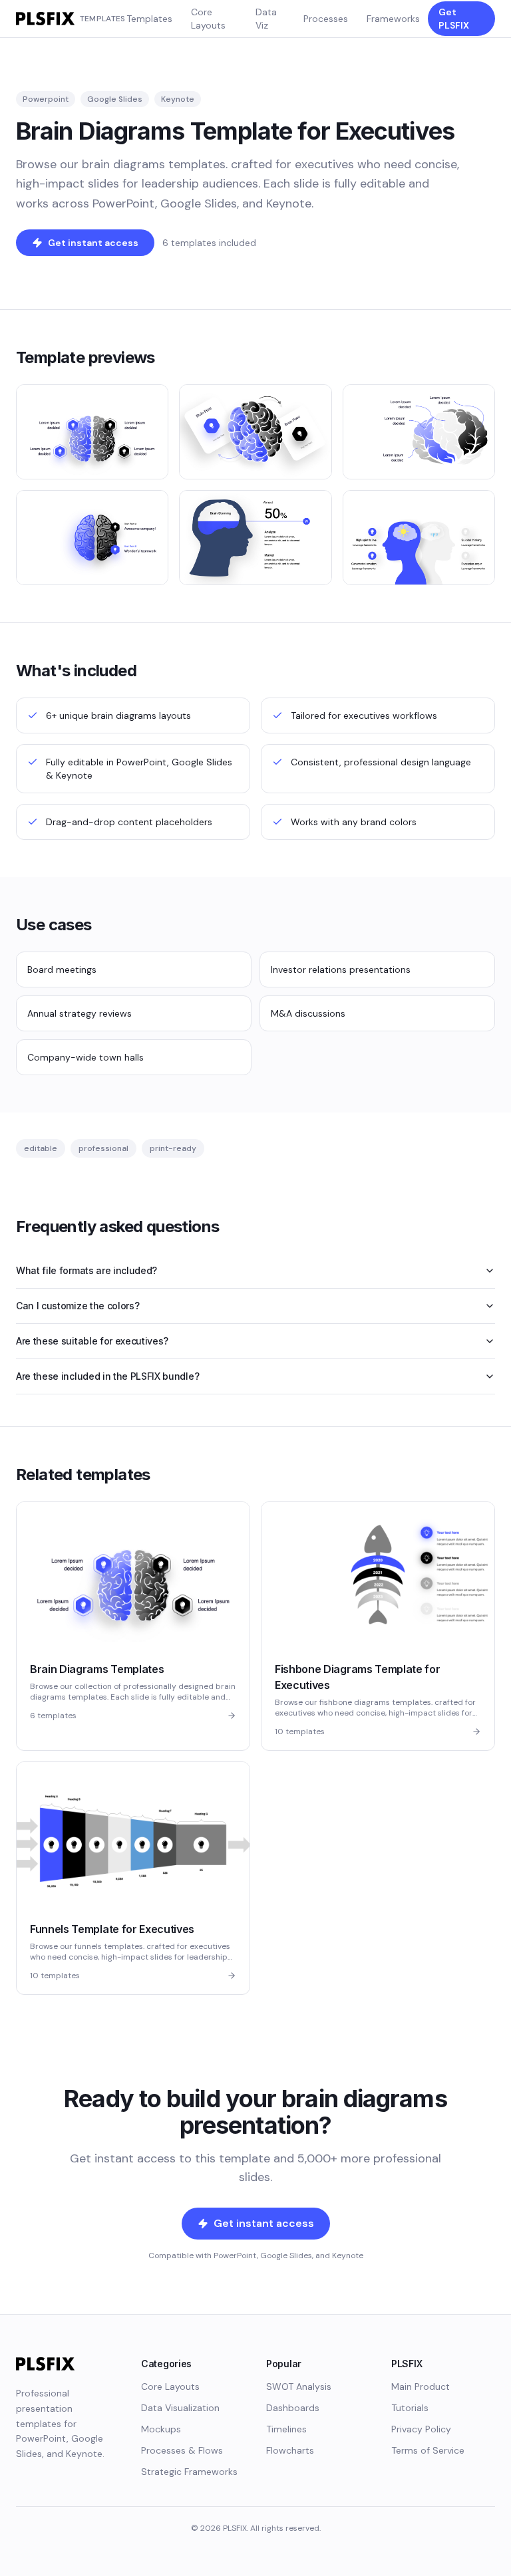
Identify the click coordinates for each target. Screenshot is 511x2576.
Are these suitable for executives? (92, 1341)
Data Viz (266, 19)
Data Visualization (180, 2408)
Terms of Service (428, 2450)
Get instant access (93, 243)
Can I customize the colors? (78, 1306)
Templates (149, 19)
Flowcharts (290, 2450)
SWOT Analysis (299, 2386)
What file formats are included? (86, 1270)
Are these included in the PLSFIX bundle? (107, 1376)
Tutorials (410, 2408)
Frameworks (393, 19)
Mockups (161, 2429)
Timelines (286, 2429)
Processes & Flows (182, 2450)
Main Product (421, 2386)
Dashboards (293, 2408)
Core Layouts (208, 19)
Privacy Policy (421, 2429)
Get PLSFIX (454, 19)
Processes (326, 19)
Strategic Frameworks (189, 2472)
